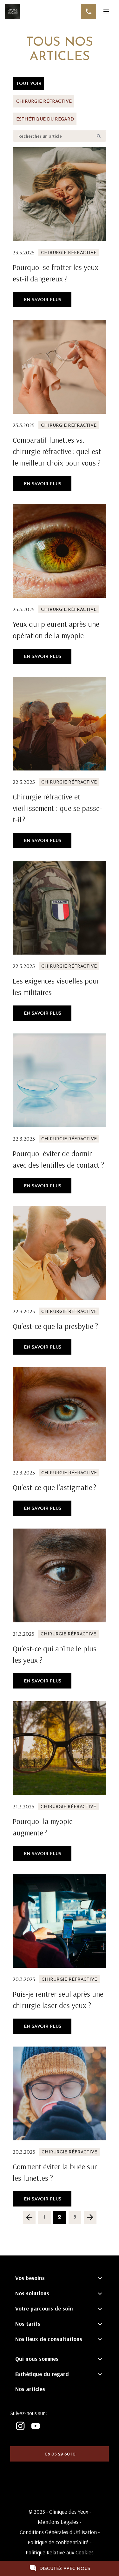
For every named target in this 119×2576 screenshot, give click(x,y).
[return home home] (13, 11)
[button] (29, 2217)
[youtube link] (36, 2426)
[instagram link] (20, 2426)
